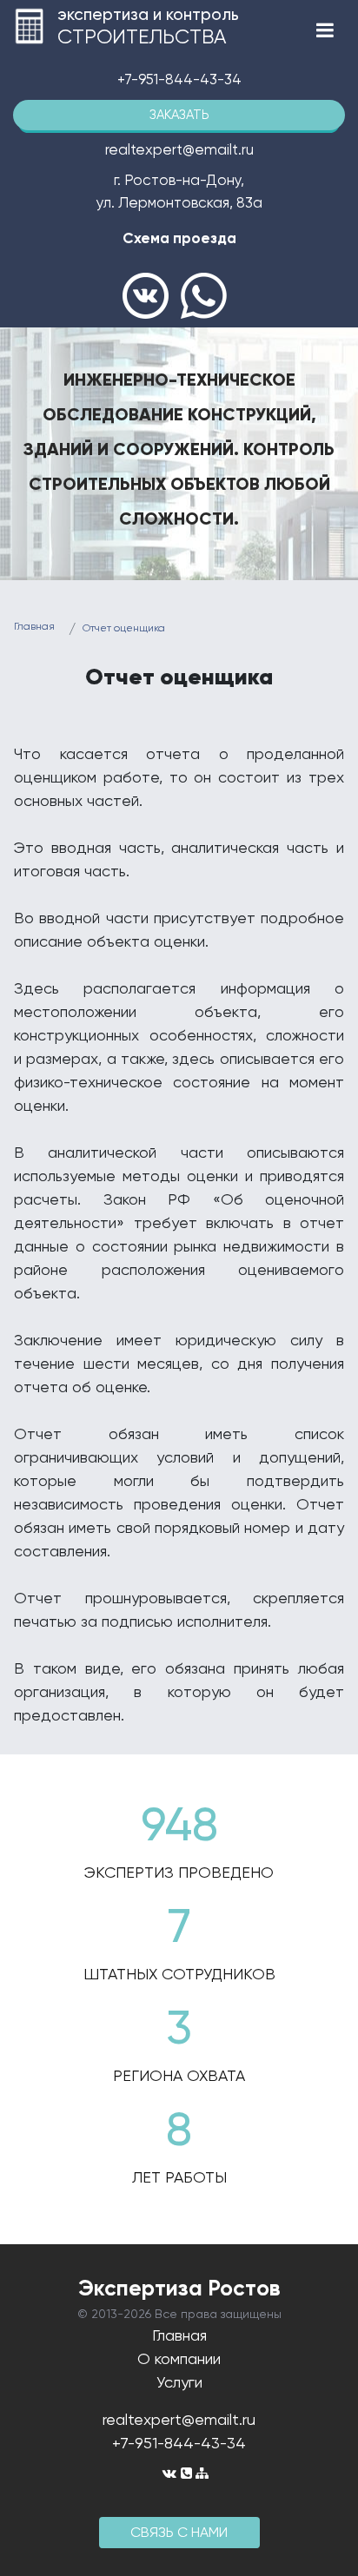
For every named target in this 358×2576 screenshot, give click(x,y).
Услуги (179, 2382)
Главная (34, 626)
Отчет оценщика (124, 628)
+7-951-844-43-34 (179, 79)
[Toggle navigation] (325, 30)
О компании (179, 2358)
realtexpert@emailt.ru (179, 2419)
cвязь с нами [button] (179, 2532)
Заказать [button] (179, 115)
